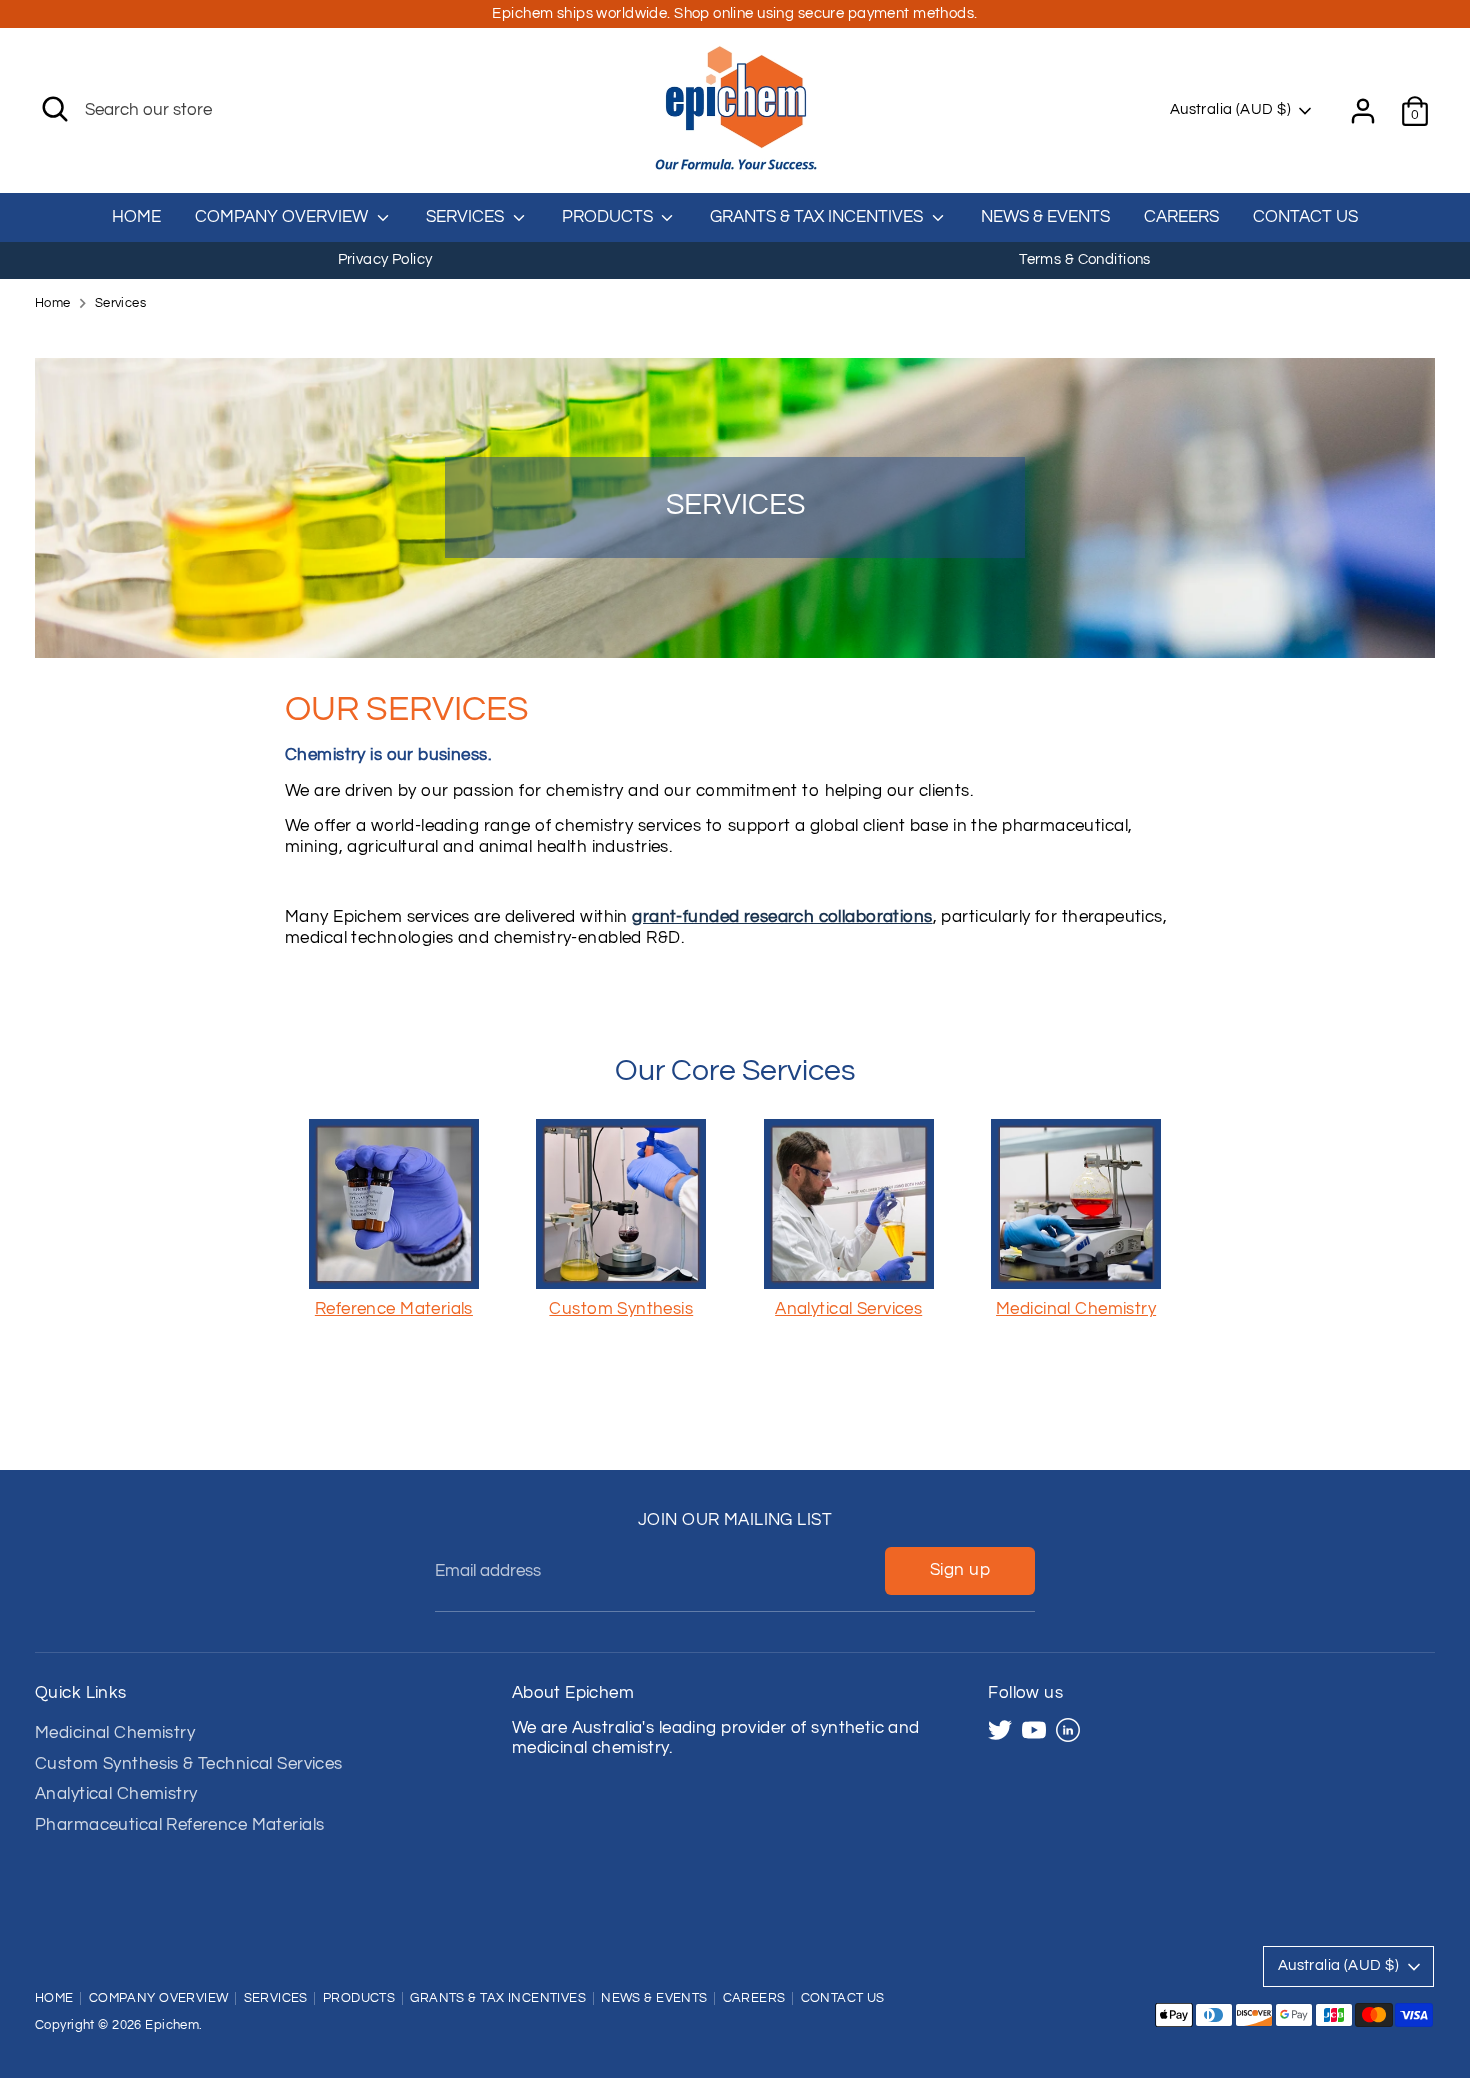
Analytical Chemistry (116, 1794)
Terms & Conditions (1085, 259)
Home (53, 303)
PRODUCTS (609, 217)
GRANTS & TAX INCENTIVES (818, 217)
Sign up (960, 1570)
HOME (136, 217)
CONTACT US (1305, 217)
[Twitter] (1000, 1730)
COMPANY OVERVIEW (283, 217)
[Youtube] (1034, 1730)
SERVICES (467, 217)
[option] (385, 260)
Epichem (172, 2025)
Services (120, 303)
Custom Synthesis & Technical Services (189, 1764)
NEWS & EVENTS (1045, 217)
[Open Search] (55, 109)
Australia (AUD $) (1230, 109)
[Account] (1363, 111)
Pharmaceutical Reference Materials (179, 1825)
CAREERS (1181, 217)
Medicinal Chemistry (115, 1733)
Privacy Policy (385, 259)
